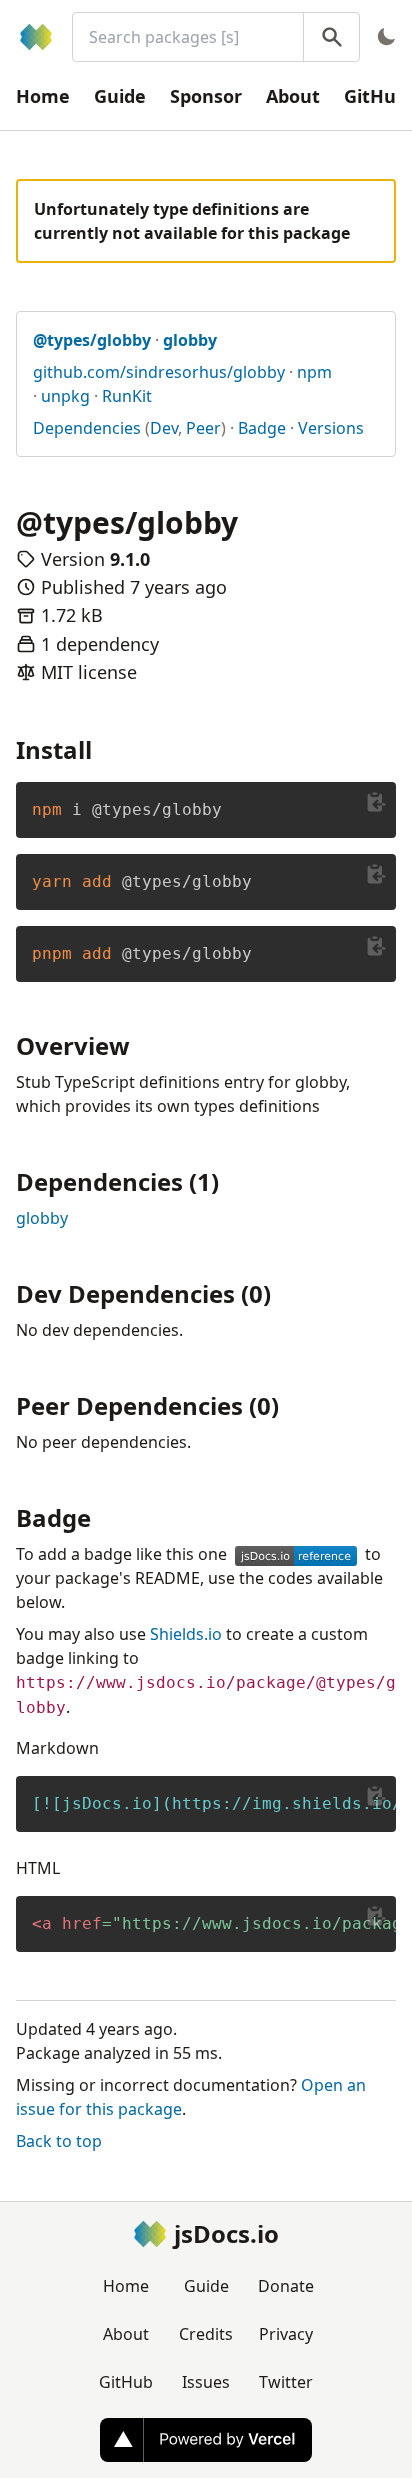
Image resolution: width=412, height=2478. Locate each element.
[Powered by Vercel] (206, 2440)
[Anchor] (104, 748)
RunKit (127, 396)
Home (43, 96)
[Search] (331, 37)
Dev (164, 428)
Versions (331, 428)
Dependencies (87, 428)
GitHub (126, 2382)
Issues (206, 2382)
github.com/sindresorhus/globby (159, 372)
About (293, 96)
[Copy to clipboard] (376, 802)
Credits (206, 2334)
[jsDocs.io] (36, 37)
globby (42, 1218)
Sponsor (206, 96)
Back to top (59, 2141)
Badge (262, 428)
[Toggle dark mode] (386, 37)
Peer (203, 428)
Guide (120, 96)
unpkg (65, 396)
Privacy (286, 2334)
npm (314, 372)
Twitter (286, 2382)
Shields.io (186, 1634)
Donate (286, 2286)
